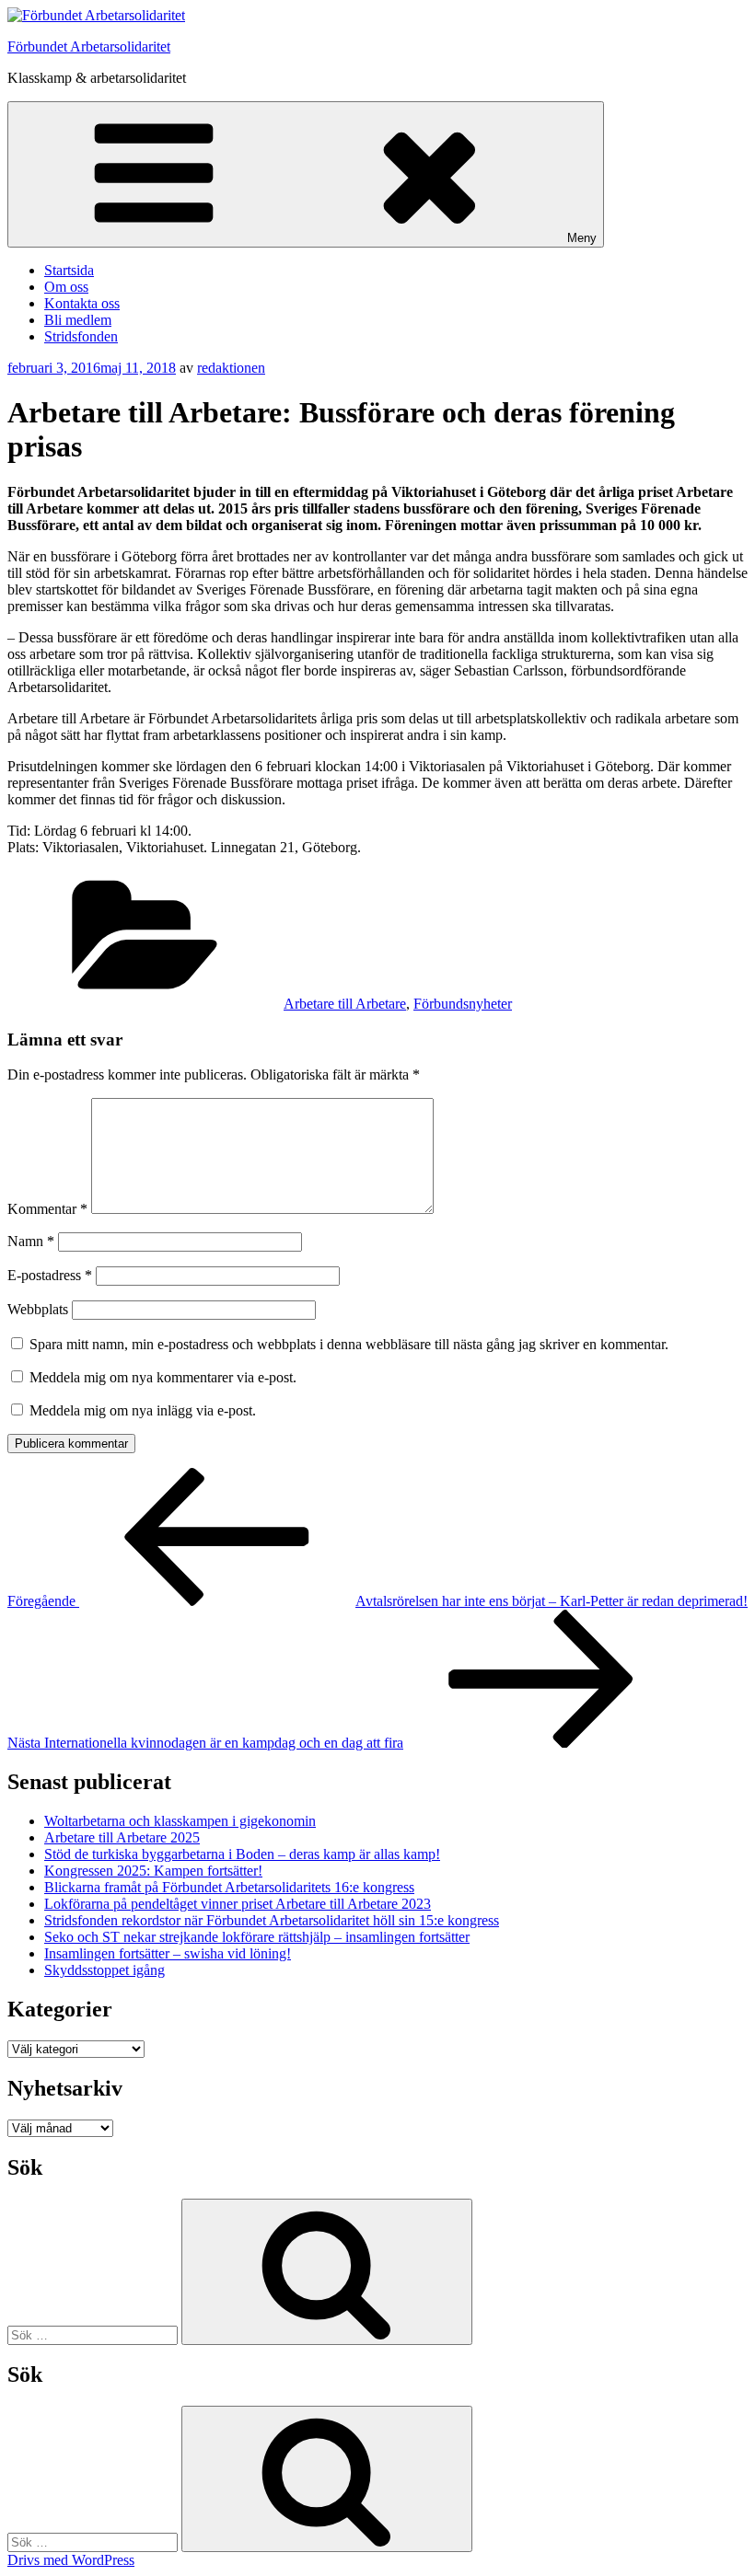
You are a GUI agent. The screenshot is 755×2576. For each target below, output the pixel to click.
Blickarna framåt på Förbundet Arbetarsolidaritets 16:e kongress (229, 1887)
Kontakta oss (82, 303)
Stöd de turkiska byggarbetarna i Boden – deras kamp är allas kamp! (242, 1854)
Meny (582, 238)
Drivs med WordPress (71, 2560)
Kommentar (47, 1209)
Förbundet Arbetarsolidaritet (89, 46)
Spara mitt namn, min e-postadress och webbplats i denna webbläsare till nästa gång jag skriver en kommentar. (349, 1344)
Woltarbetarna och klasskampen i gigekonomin (180, 1821)
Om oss (66, 287)
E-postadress (50, 1275)
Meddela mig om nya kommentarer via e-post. (163, 1377)
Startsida (69, 270)
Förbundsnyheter (463, 1004)
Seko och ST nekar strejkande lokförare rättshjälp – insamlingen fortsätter (257, 1937)
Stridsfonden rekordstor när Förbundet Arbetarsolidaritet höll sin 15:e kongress (272, 1920)
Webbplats (38, 1309)
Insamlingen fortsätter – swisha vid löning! (168, 1953)
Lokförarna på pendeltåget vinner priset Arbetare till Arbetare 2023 (238, 1904)
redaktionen (231, 368)
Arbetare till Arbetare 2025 (122, 1837)
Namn (31, 1241)
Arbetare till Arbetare (345, 1004)
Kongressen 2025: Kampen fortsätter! (153, 1871)
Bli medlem (78, 320)
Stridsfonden (81, 336)
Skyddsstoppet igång (105, 1970)
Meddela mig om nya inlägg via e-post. (143, 1410)
